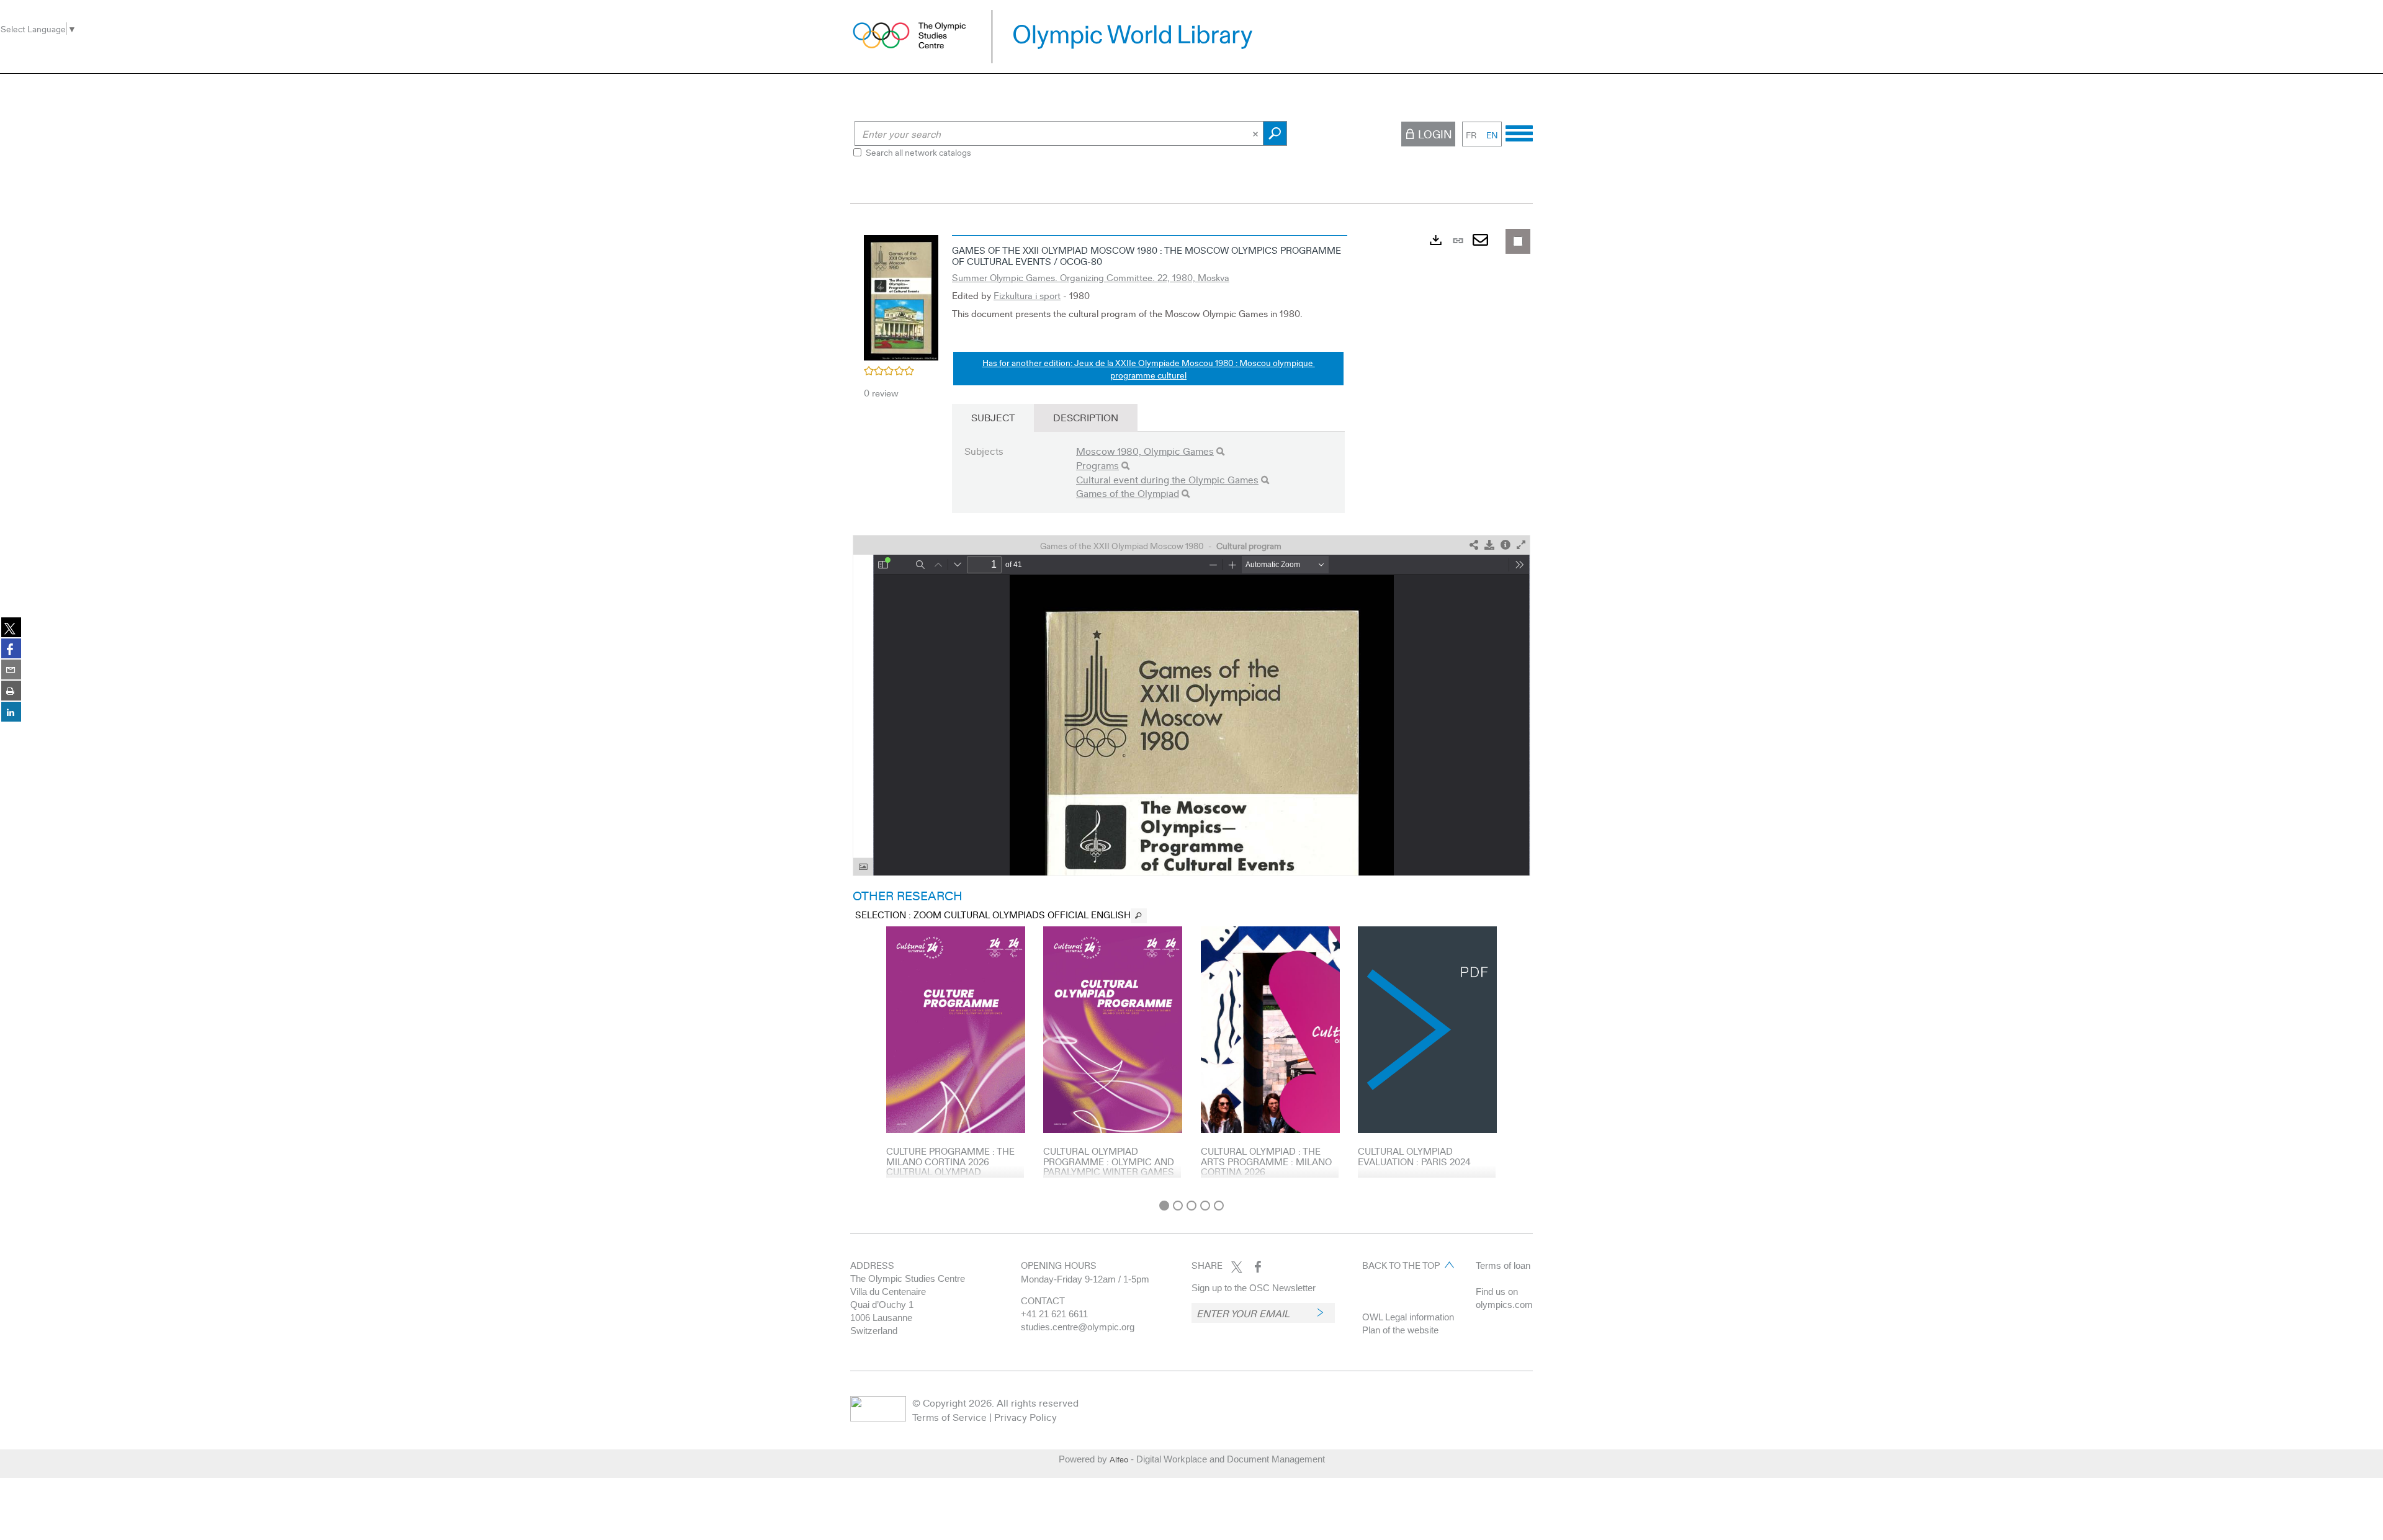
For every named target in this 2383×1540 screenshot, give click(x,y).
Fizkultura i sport (1027, 295)
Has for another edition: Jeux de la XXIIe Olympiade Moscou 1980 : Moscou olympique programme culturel (1149, 369)
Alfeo (1119, 1459)
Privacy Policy (1025, 1417)
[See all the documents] (1139, 916)
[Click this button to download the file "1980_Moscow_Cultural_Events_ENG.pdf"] (1489, 545)
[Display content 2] (1178, 1206)
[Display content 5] (1219, 1206)
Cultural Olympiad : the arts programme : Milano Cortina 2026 (1266, 1161)
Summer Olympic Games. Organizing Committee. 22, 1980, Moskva (1091, 277)
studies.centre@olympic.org (1078, 1327)
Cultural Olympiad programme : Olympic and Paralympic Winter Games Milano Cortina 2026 (1109, 1166)
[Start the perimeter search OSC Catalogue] (1275, 133)
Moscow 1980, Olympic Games (1145, 451)
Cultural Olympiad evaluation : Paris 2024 (1414, 1156)
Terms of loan (1503, 1265)
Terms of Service (949, 1417)
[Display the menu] (1519, 132)
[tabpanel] (1191, 711)
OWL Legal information (1408, 1317)
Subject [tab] (993, 417)
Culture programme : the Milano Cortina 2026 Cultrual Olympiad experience (950, 1166)
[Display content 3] (1191, 1206)
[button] (901, 296)
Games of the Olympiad (1128, 493)
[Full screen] (1521, 545)
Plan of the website (1400, 1330)
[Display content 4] (1205, 1206)
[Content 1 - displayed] (1164, 1206)
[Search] (1220, 451)
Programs (1097, 465)
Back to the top (1401, 1265)
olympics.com (1504, 1305)
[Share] (1474, 545)
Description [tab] (1086, 417)
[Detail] (1506, 545)
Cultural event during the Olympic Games (1167, 479)
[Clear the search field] (1257, 133)
